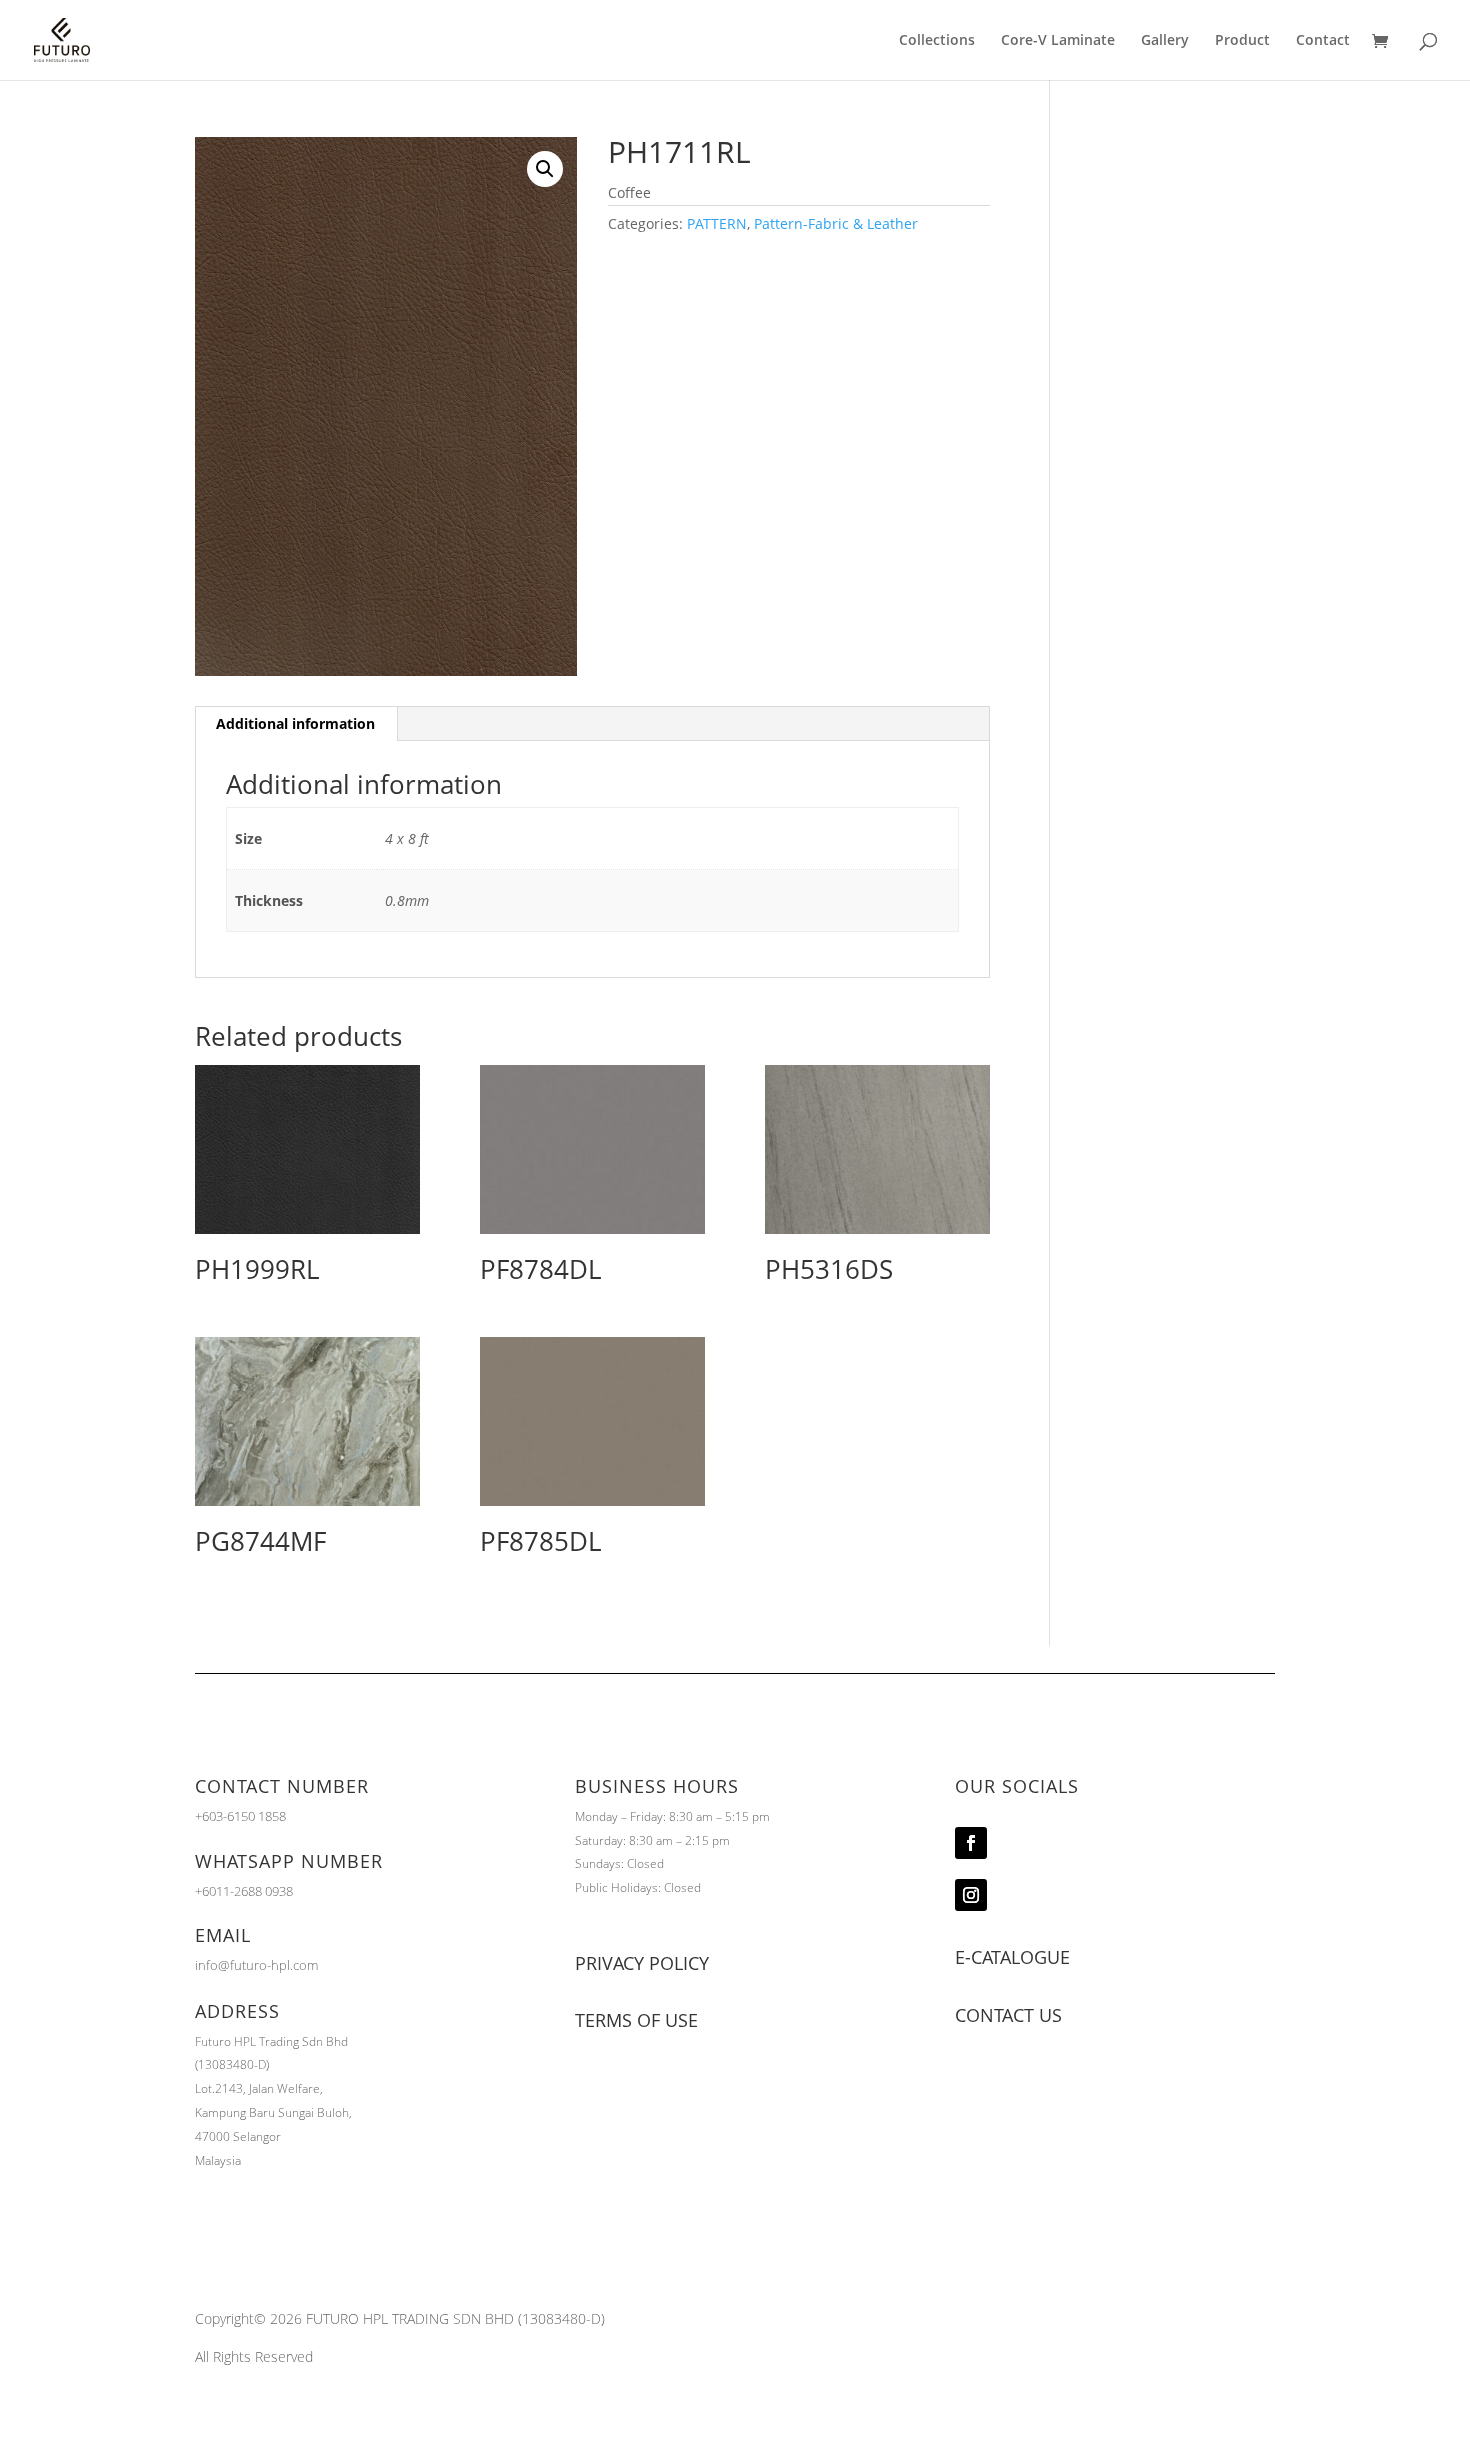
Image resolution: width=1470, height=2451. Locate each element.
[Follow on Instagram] (971, 1895)
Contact (1323, 41)
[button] (545, 169)
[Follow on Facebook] (971, 1843)
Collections (937, 41)
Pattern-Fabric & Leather (836, 223)
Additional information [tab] (295, 723)
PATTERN (717, 223)
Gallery (1165, 41)
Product (1242, 41)
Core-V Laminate (1058, 41)
